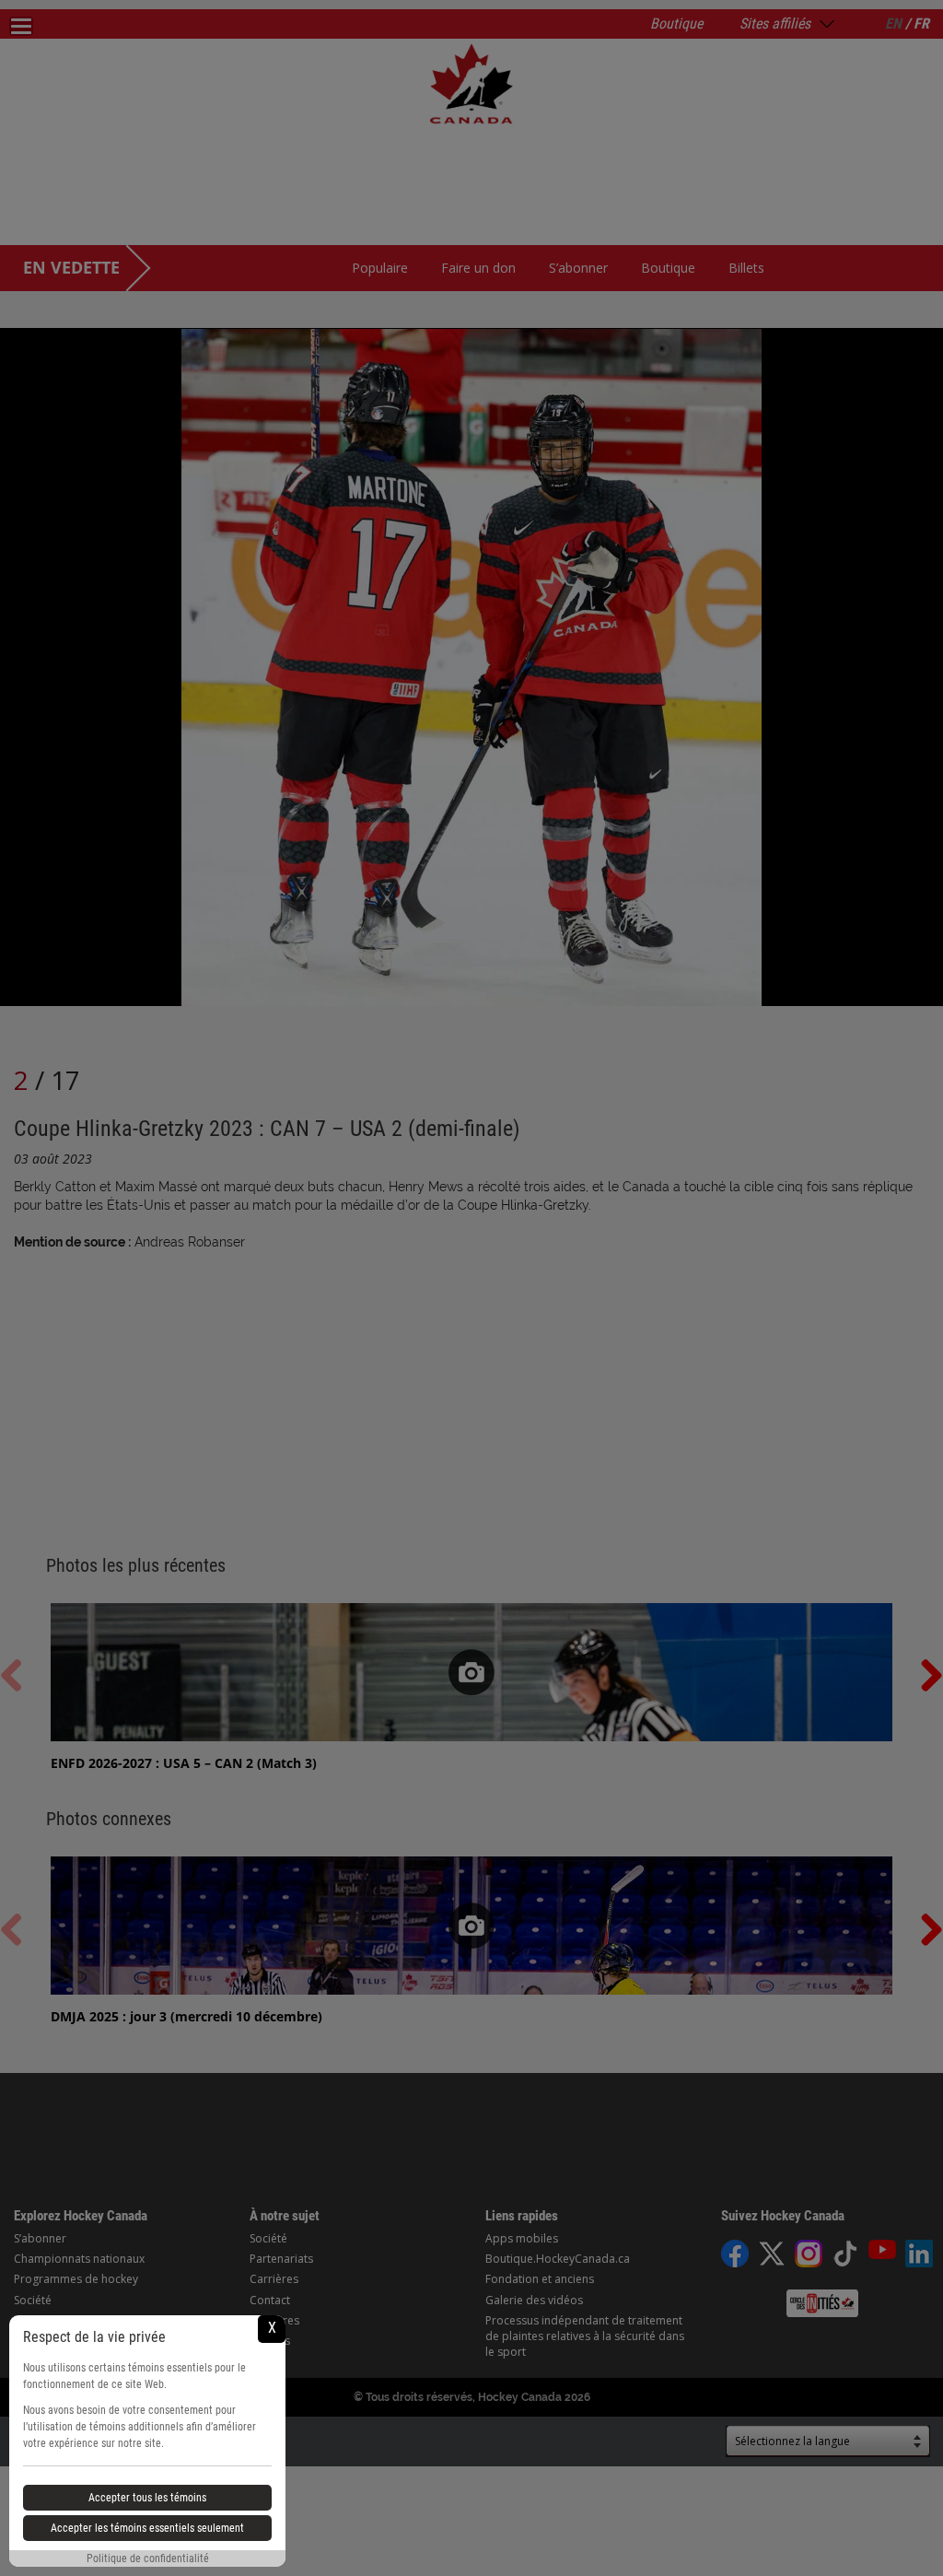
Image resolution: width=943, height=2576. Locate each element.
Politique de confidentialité (148, 2558)
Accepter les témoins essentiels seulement (147, 2528)
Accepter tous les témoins (147, 2498)
